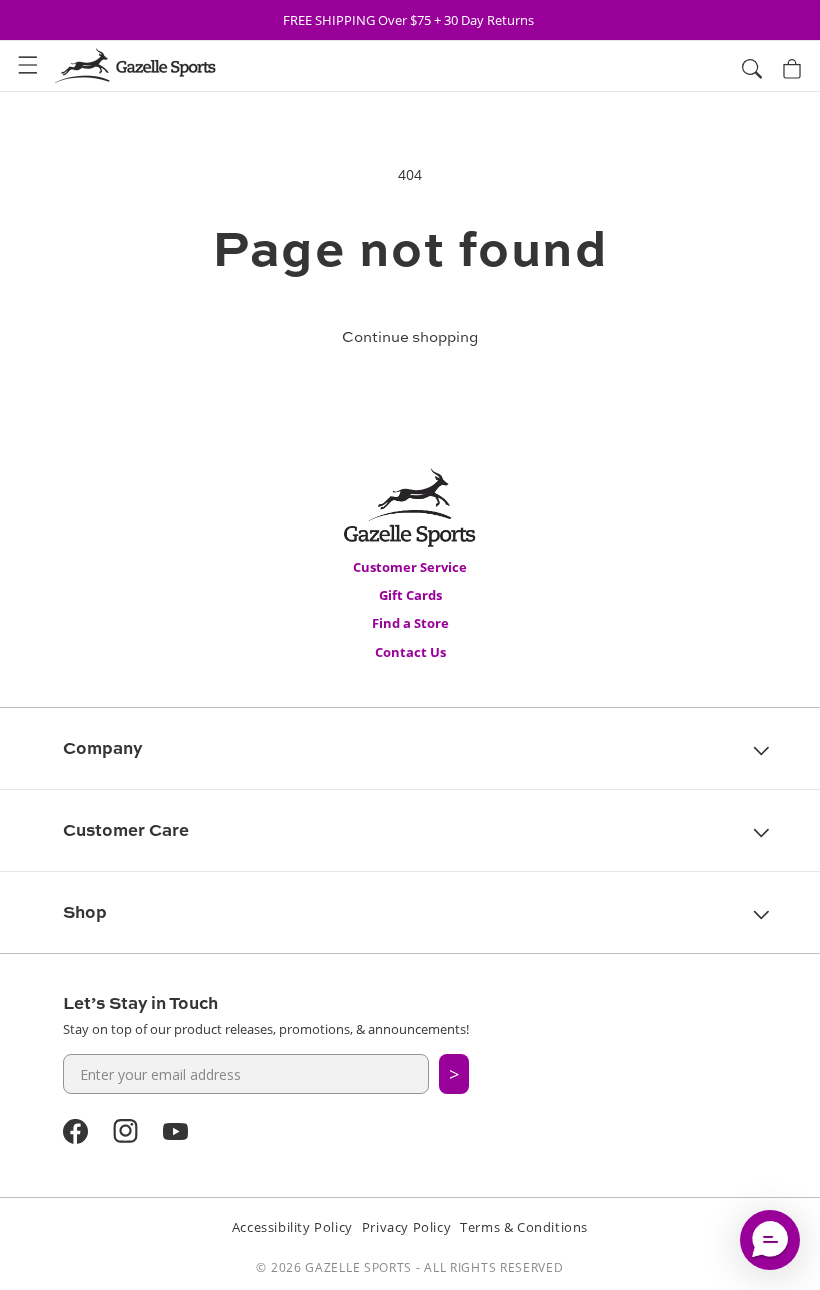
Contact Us (410, 652)
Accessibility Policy (292, 1227)
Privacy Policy (406, 1227)
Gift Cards (410, 595)
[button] (28, 66)
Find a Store (410, 623)
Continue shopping (410, 336)
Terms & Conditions (524, 1227)
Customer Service (410, 567)
